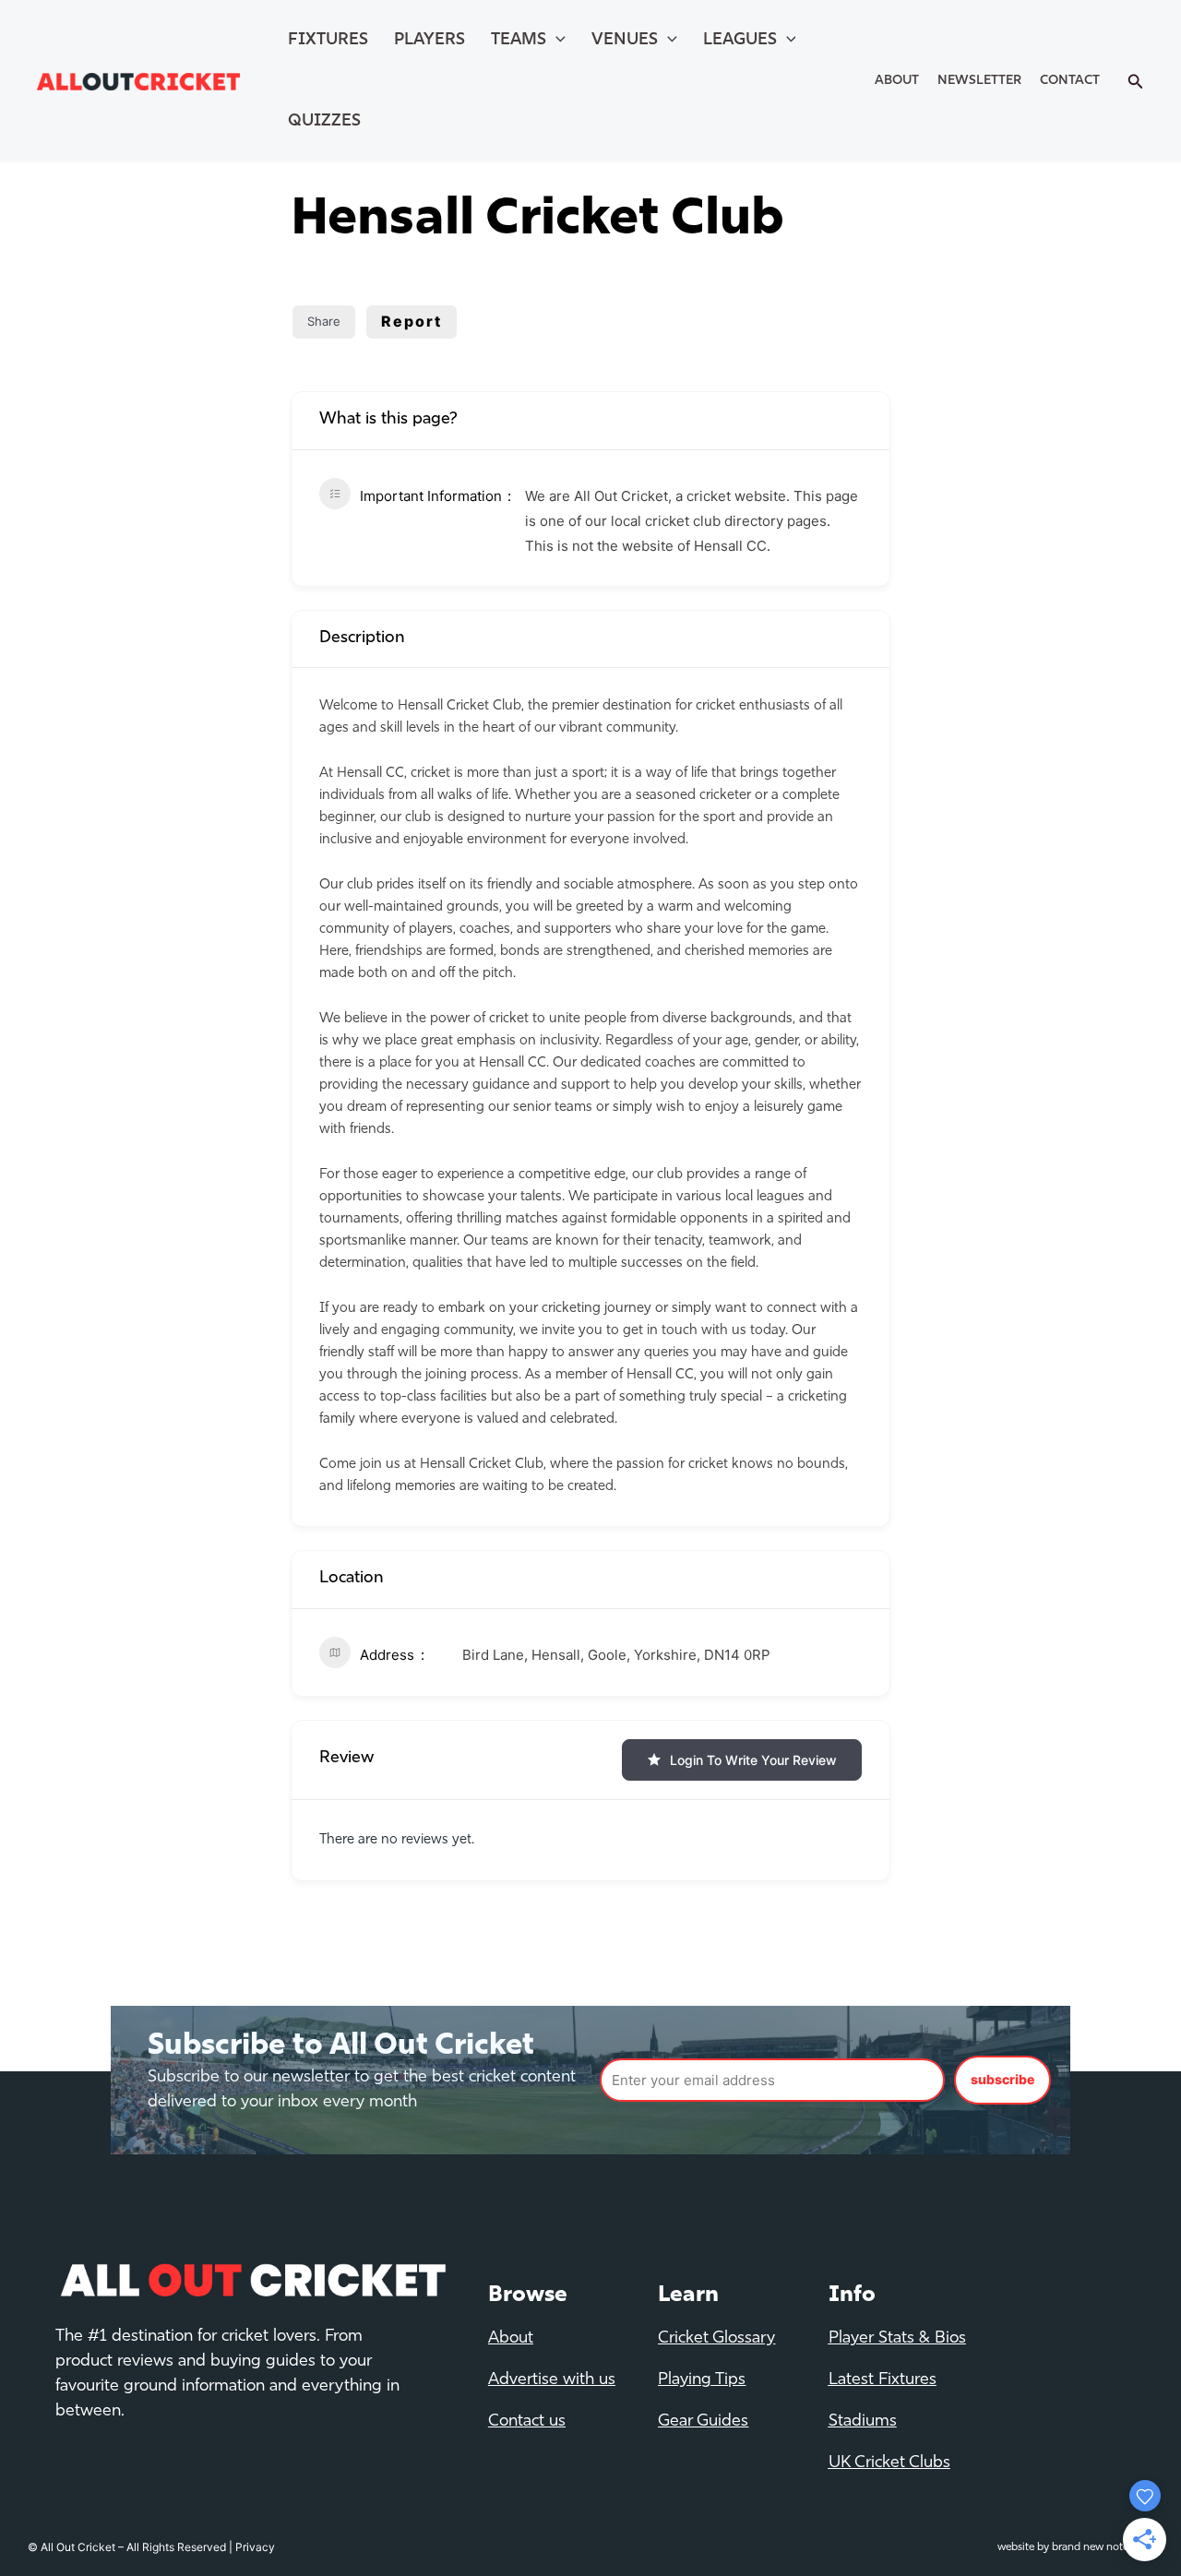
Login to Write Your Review (753, 1760)
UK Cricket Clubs (889, 2463)
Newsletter (979, 81)
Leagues (740, 41)
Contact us (527, 2422)
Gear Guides (703, 2422)
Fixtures (328, 41)
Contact (1070, 81)
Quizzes (324, 122)
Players (429, 41)
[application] (556, 41)
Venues (625, 41)
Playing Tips (702, 2380)
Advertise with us (552, 2380)
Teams (519, 41)
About (897, 81)
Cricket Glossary (716, 2339)
